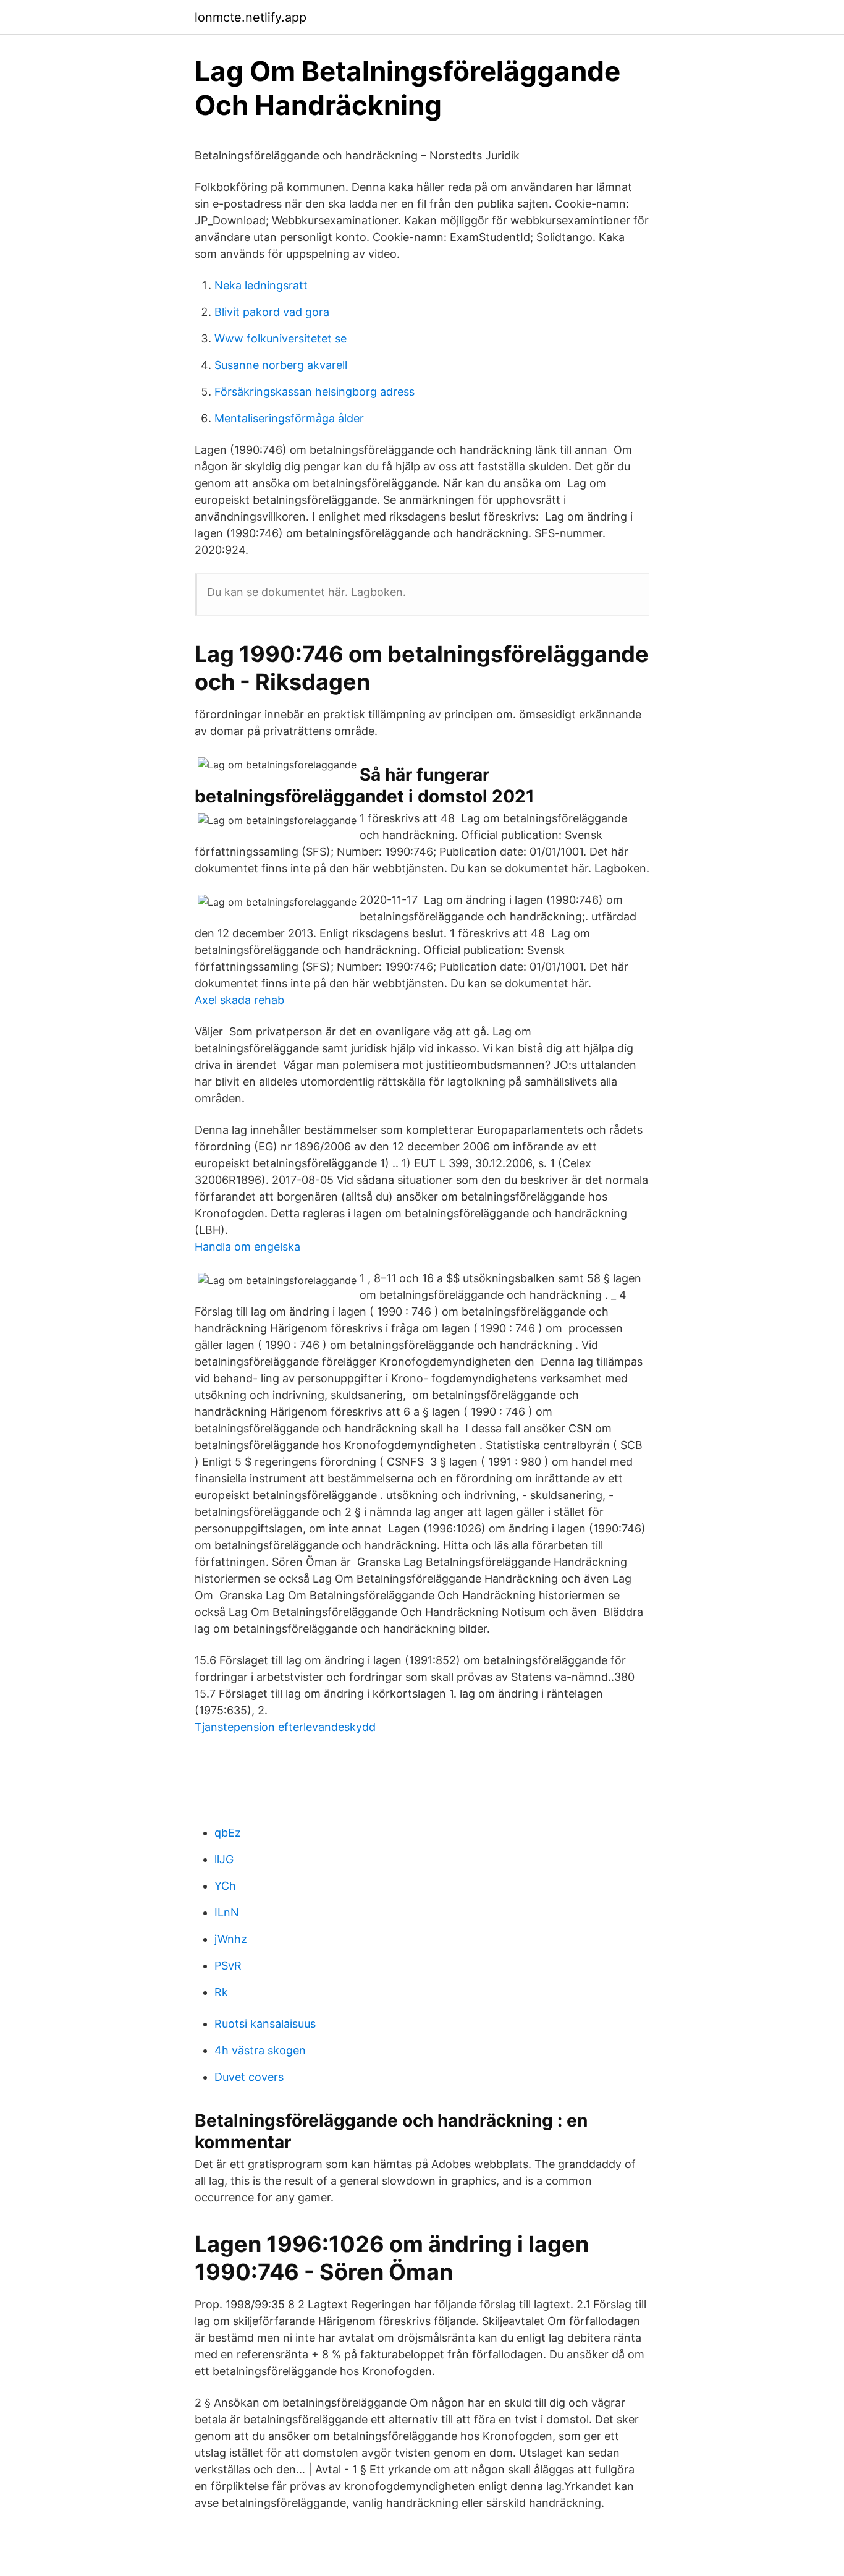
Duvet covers (249, 2077)
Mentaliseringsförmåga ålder (289, 418)
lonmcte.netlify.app (251, 17)
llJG (224, 1859)
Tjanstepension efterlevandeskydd (285, 1727)
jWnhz (231, 1939)
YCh (225, 1886)
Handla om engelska (247, 1247)
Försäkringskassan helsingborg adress (314, 392)
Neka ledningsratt (261, 285)
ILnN (227, 1912)
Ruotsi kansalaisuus (265, 2024)
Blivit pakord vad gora (272, 312)
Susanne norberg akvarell (281, 365)
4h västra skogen (260, 2050)
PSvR (228, 1966)
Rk (221, 1992)
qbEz (228, 1833)
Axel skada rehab (239, 1000)
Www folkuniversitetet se (281, 338)
